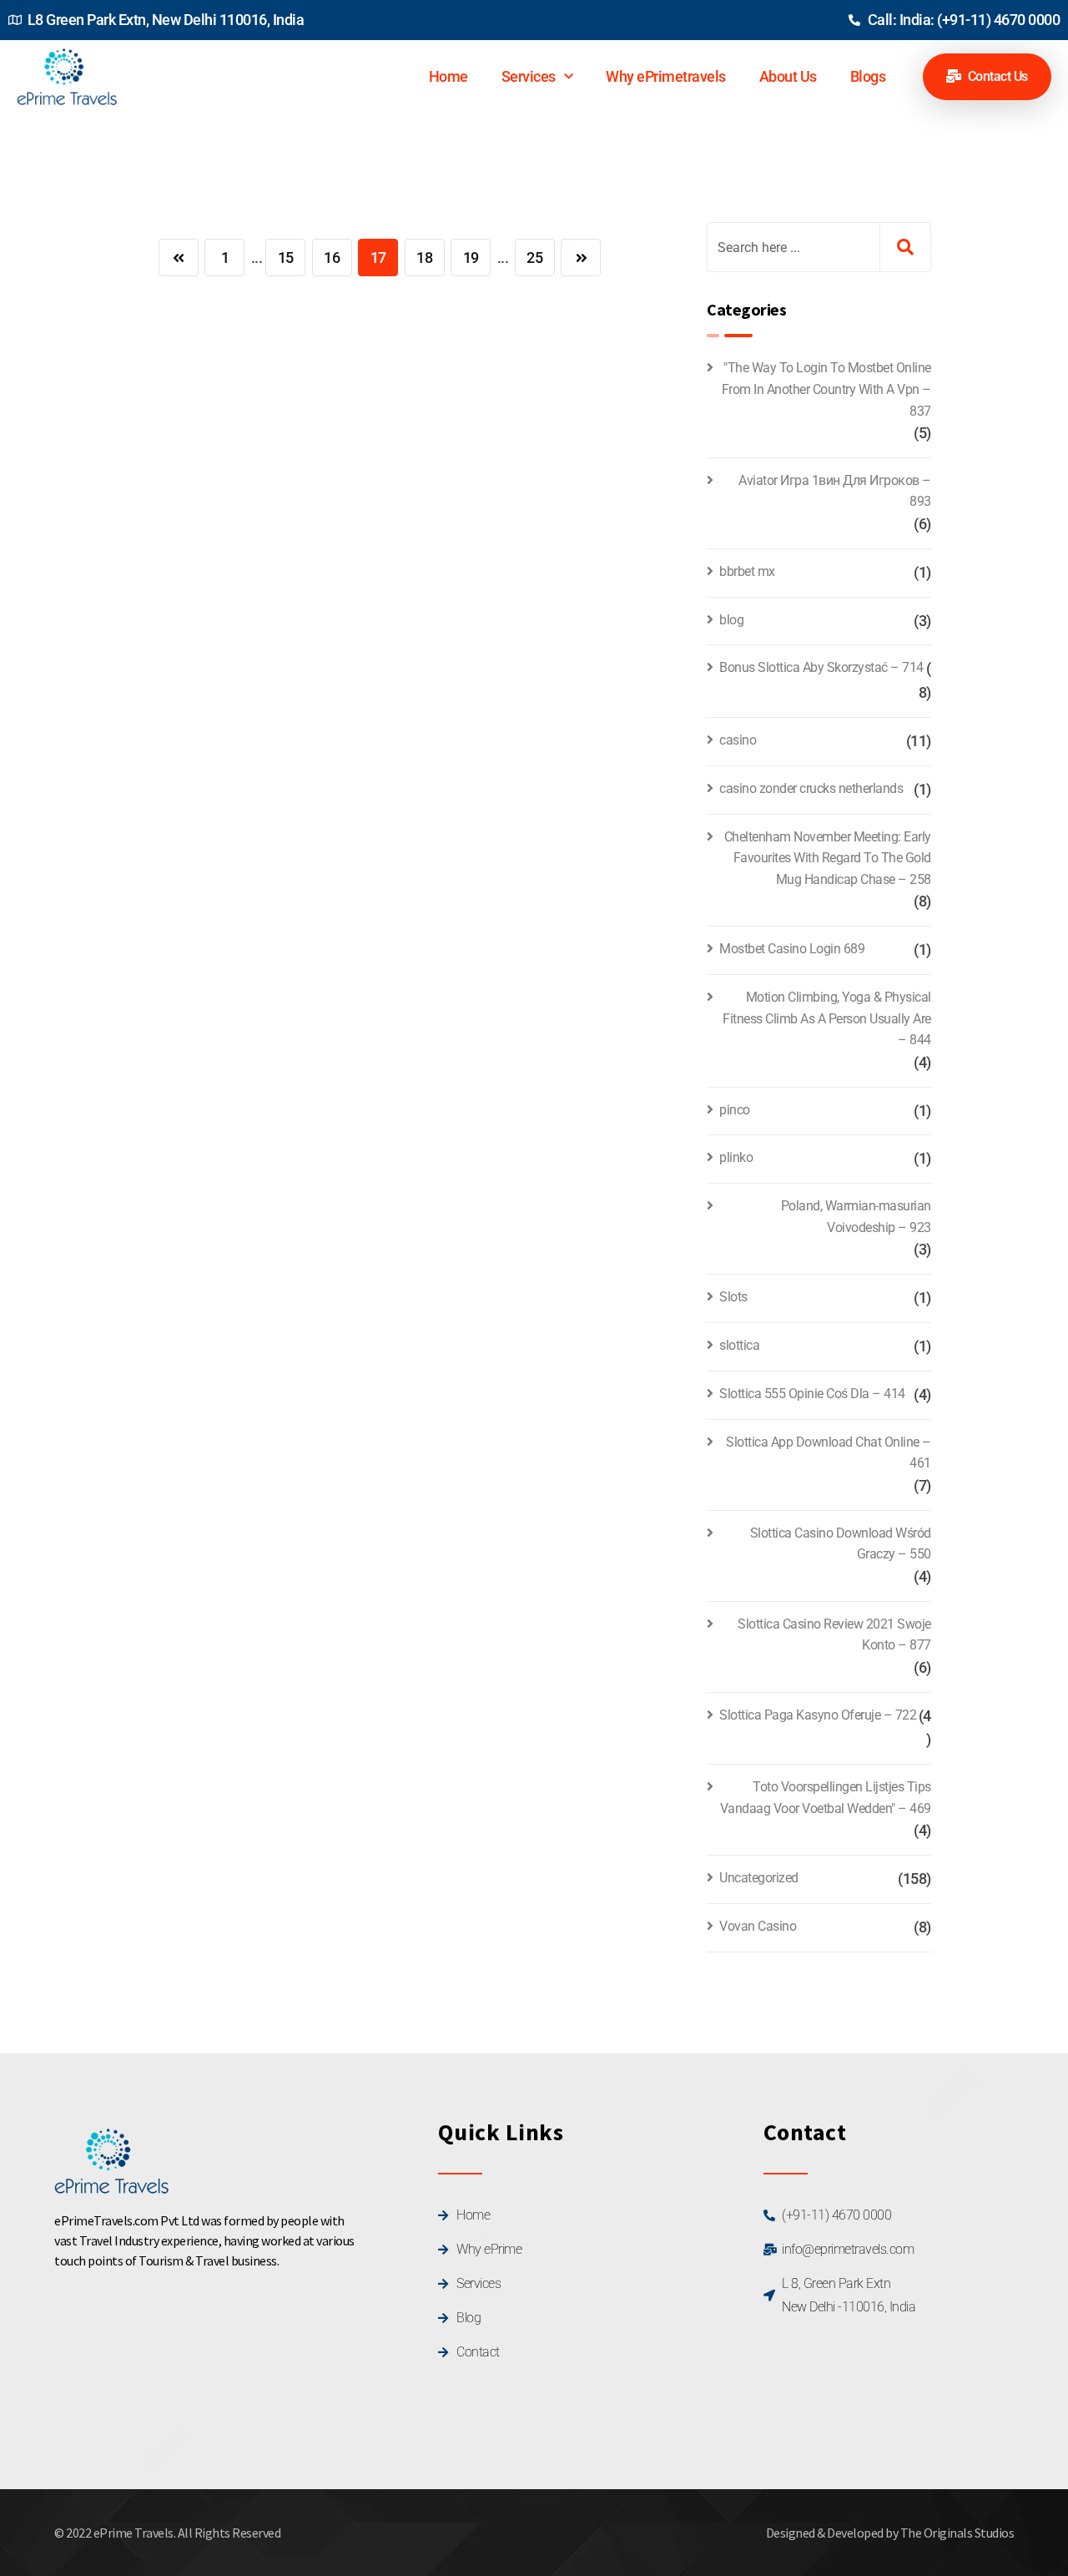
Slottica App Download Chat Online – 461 (829, 1453)
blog (731, 620)
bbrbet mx (747, 571)
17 (378, 258)
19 (471, 258)
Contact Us (996, 76)
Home (448, 76)
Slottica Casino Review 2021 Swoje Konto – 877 (834, 1635)
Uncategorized (759, 1878)
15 (286, 258)
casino (738, 740)
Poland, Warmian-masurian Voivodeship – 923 (856, 1217)
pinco (735, 1110)
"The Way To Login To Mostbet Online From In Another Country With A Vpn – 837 (826, 389)
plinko (736, 1157)
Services (529, 76)
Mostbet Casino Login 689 (792, 949)
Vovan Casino (758, 1926)
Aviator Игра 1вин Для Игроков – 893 (835, 491)
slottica (739, 1345)
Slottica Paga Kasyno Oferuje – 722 (818, 1715)
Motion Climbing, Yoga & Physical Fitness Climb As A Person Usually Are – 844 (827, 1018)
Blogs (868, 76)
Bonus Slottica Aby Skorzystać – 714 (821, 667)
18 (424, 258)
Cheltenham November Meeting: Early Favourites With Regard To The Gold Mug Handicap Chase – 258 (828, 858)
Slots (733, 1297)
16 (332, 258)
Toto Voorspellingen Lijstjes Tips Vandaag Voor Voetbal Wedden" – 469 (826, 1798)
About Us (788, 76)
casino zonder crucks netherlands (811, 788)
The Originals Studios (957, 2533)
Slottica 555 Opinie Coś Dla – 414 (812, 1394)
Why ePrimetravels (666, 76)
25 (534, 258)
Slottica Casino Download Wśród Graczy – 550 (841, 1544)
